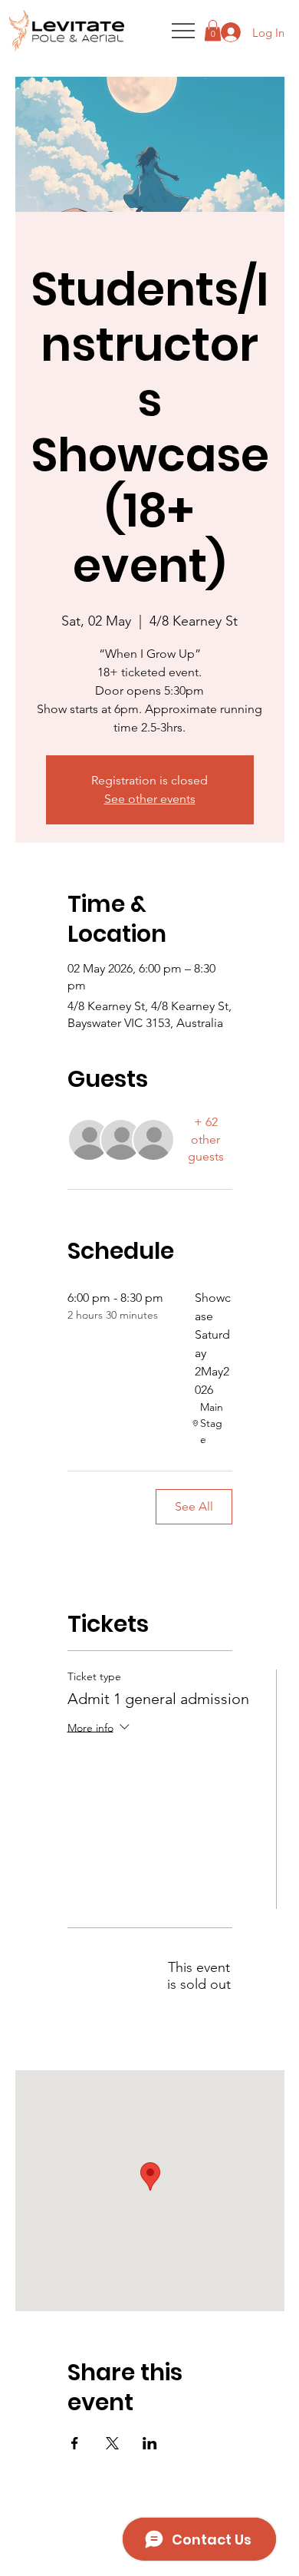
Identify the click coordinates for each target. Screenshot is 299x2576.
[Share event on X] (112, 2443)
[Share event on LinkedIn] (150, 2443)
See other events (150, 799)
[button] (213, 30)
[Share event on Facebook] (75, 2443)
